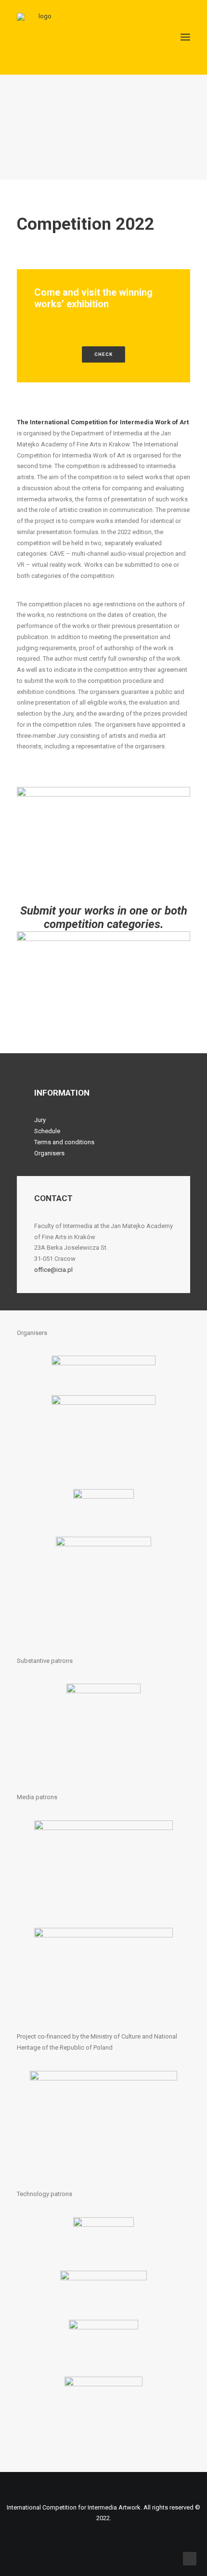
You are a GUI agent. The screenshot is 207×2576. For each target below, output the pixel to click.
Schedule (47, 1131)
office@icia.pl (53, 1270)
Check (103, 355)
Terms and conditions (64, 1142)
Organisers (49, 1153)
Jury (40, 1120)
